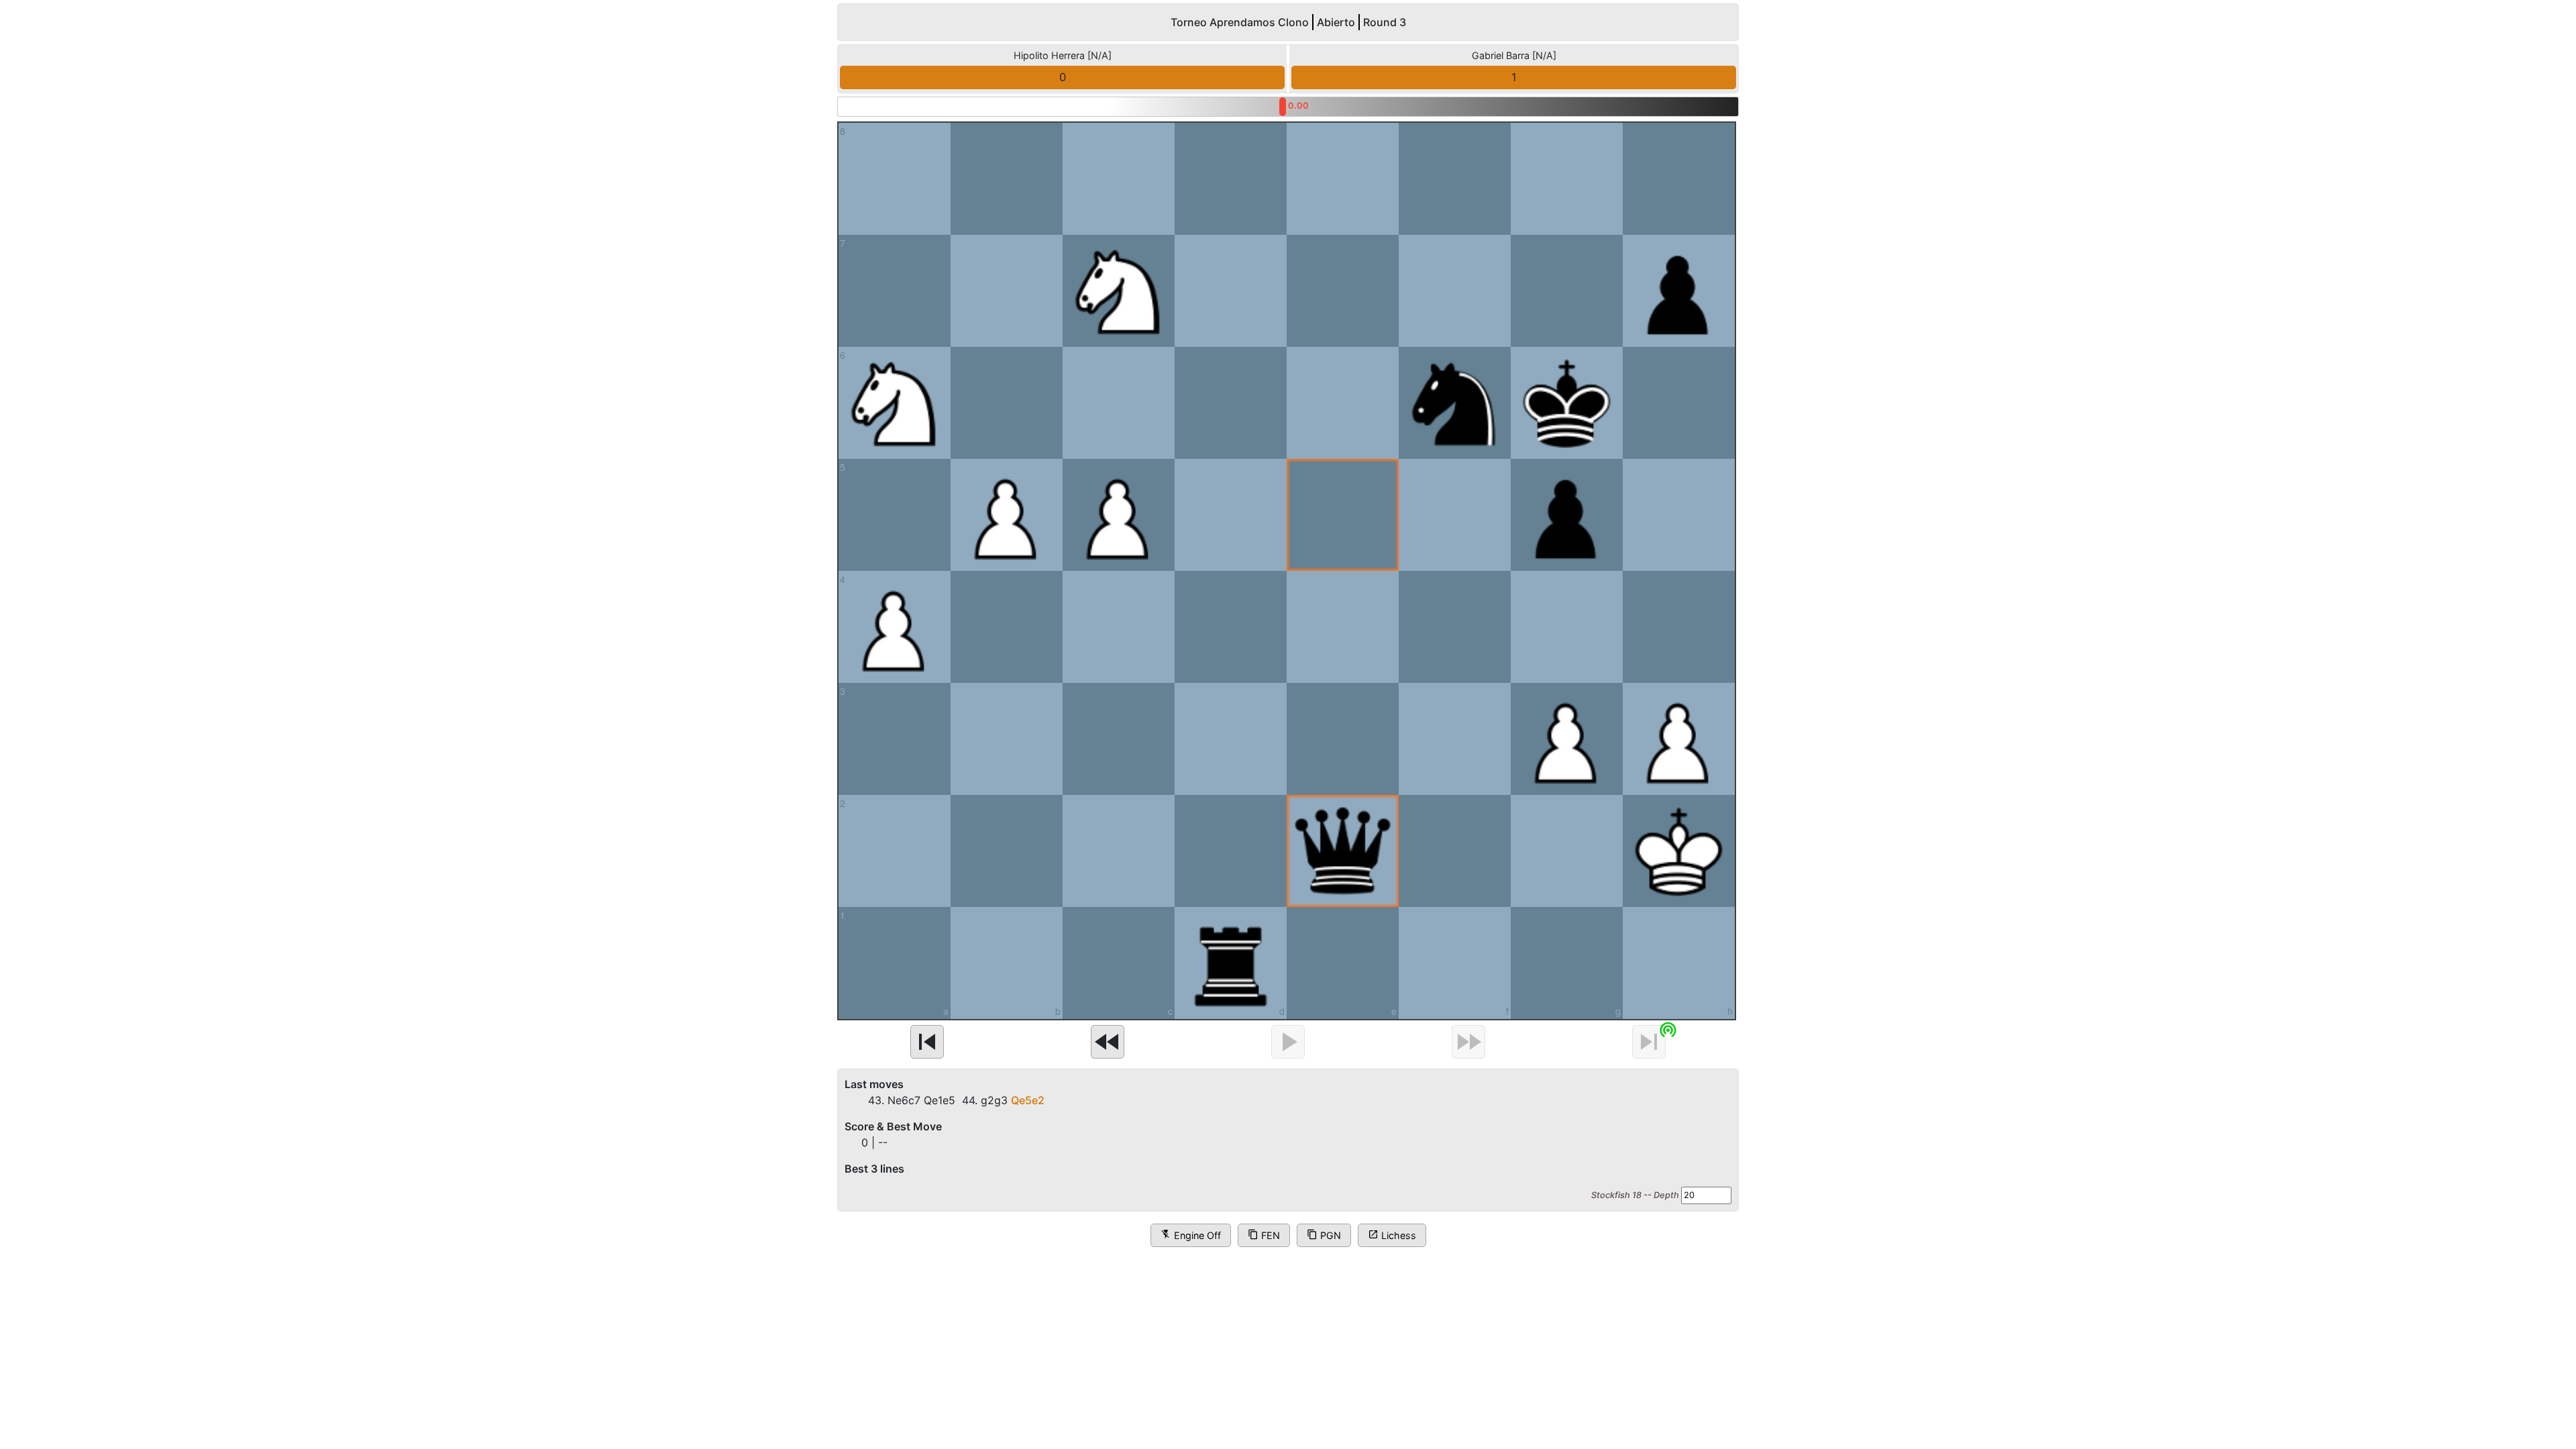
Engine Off (1191, 1235)
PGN (1324, 1235)
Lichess (1392, 1235)
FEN (1264, 1235)
